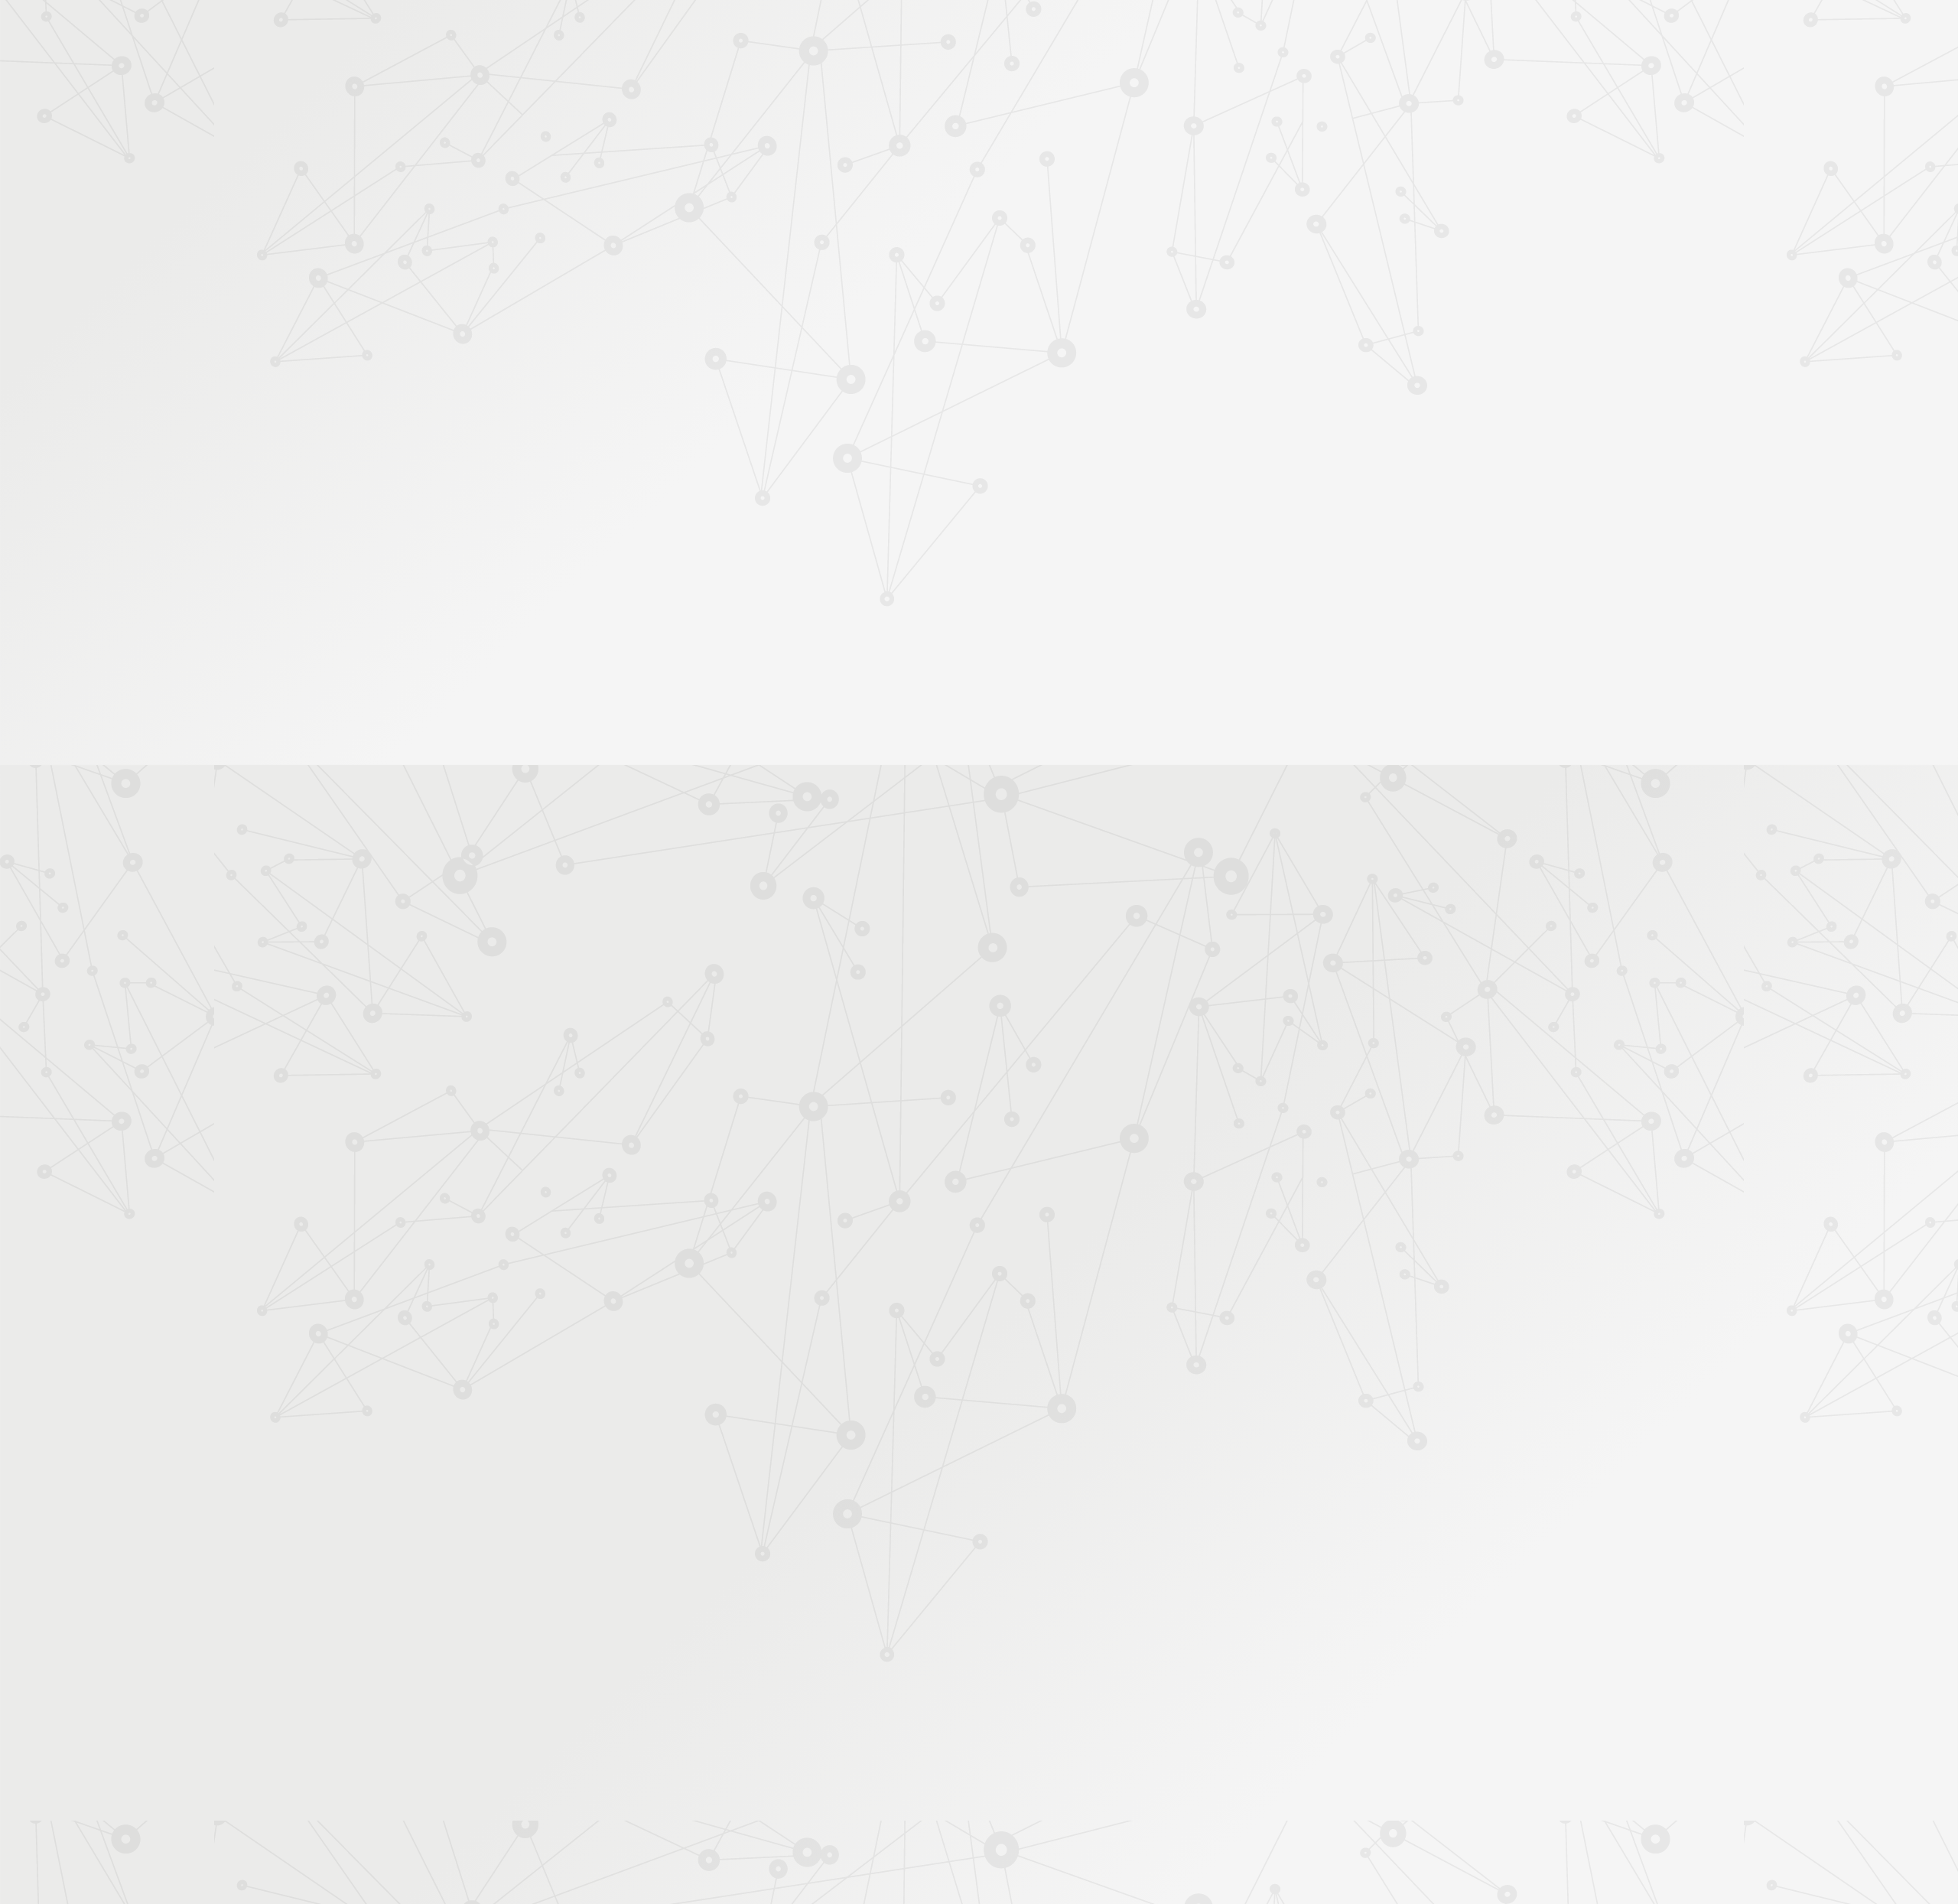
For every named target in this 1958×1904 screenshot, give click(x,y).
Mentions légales (662, 1739)
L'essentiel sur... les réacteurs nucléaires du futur (938, 990)
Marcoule (967, 1055)
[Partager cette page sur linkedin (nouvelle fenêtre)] (1096, 418)
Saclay (1014, 1055)
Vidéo (820, 263)
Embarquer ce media (1255, 794)
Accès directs (1215, 33)
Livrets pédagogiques (690, 504)
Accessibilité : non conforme (964, 1739)
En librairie (667, 601)
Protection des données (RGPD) (799, 1739)
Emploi (1148, 33)
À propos (704, 33)
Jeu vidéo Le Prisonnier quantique (695, 448)
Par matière (667, 267)
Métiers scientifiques (1159, 200)
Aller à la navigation (1211, 78)
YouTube (1242, 1740)
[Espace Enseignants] (772, 137)
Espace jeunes (1136, 181)
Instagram (1225, 1740)
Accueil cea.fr (1280, 181)
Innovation (933, 33)
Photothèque (1051, 181)
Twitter (1207, 1740)
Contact (1207, 181)
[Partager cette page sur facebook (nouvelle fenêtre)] (1057, 385)
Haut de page (1854, 1645)
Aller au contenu (1130, 78)
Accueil (703, 235)
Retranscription (1255, 774)
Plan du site (1078, 1739)
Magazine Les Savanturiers (704, 528)
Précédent (845, 1641)
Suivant (1306, 1641)
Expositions (669, 576)
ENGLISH (1319, 33)
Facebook (1189, 1740)
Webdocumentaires (686, 416)
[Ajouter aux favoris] (909, 378)
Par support (888, 235)
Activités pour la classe (1008, 200)
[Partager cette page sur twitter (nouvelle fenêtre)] (901, 418)
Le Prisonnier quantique (1407, 178)
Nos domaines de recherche (816, 33)
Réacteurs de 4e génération (1063, 263)
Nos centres (1083, 33)
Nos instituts (1007, 33)
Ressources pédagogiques (842, 200)
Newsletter (1273, 200)
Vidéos (659, 367)
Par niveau (663, 292)
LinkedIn (1260, 1740)
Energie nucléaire (955, 263)
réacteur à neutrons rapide (1103, 1055)
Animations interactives (695, 342)
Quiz (654, 391)
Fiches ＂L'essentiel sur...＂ (706, 479)
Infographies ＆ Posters (696, 552)
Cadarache (909, 1055)
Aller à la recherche (1299, 78)
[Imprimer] (831, 378)
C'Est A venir (877, 263)
